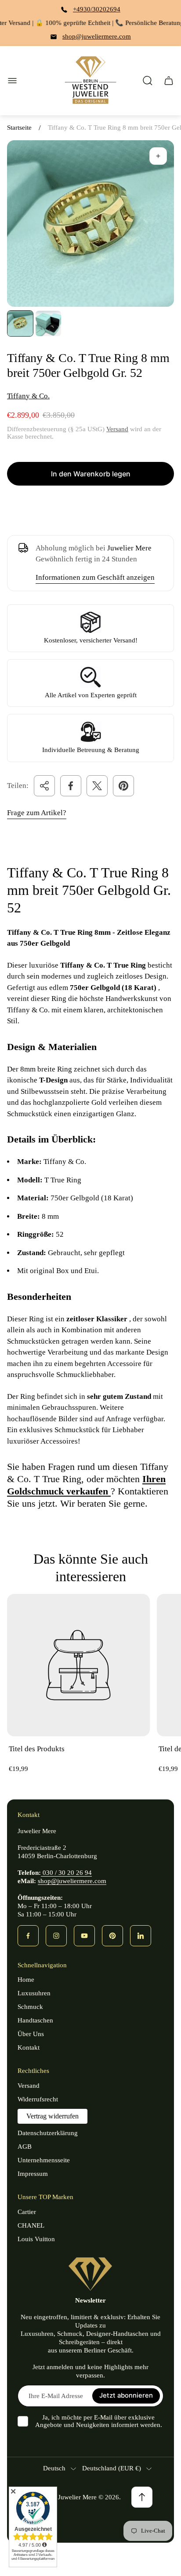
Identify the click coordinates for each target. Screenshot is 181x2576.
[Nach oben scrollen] (142, 2497)
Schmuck (30, 2007)
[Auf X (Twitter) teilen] (97, 786)
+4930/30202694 (97, 9)
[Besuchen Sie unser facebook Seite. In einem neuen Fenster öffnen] (28, 1936)
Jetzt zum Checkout (91, 505)
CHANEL (31, 2225)
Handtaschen (35, 2020)
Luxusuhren (34, 1993)
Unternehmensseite (44, 2160)
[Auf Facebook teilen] (71, 786)
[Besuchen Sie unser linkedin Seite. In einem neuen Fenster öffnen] (141, 1936)
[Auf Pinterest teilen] (123, 786)
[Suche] (148, 81)
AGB (25, 2147)
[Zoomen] (158, 156)
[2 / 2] (48, 323)
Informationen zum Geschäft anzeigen (95, 577)
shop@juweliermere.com (97, 36)
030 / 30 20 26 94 (66, 1873)
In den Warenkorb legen (91, 474)
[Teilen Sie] (44, 786)
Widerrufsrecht (38, 2099)
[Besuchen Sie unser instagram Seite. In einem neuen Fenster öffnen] (56, 1936)
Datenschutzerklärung (48, 2133)
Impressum (33, 2174)
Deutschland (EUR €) (112, 2468)
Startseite (19, 128)
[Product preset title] (78, 1665)
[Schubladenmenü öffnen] (12, 81)
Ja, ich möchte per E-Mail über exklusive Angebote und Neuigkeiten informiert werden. (99, 2421)
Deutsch (54, 2468)
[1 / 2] (20, 323)
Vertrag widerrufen (52, 2116)
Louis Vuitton (36, 2239)
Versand (117, 429)
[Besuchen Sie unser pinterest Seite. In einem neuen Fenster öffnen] (112, 1936)
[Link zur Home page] (90, 2274)
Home (26, 1980)
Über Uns (31, 2034)
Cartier (27, 2212)
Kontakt (29, 2047)
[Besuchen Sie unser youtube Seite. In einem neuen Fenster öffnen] (84, 1936)
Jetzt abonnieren (126, 2396)
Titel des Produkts (37, 1749)
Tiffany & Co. (28, 396)
